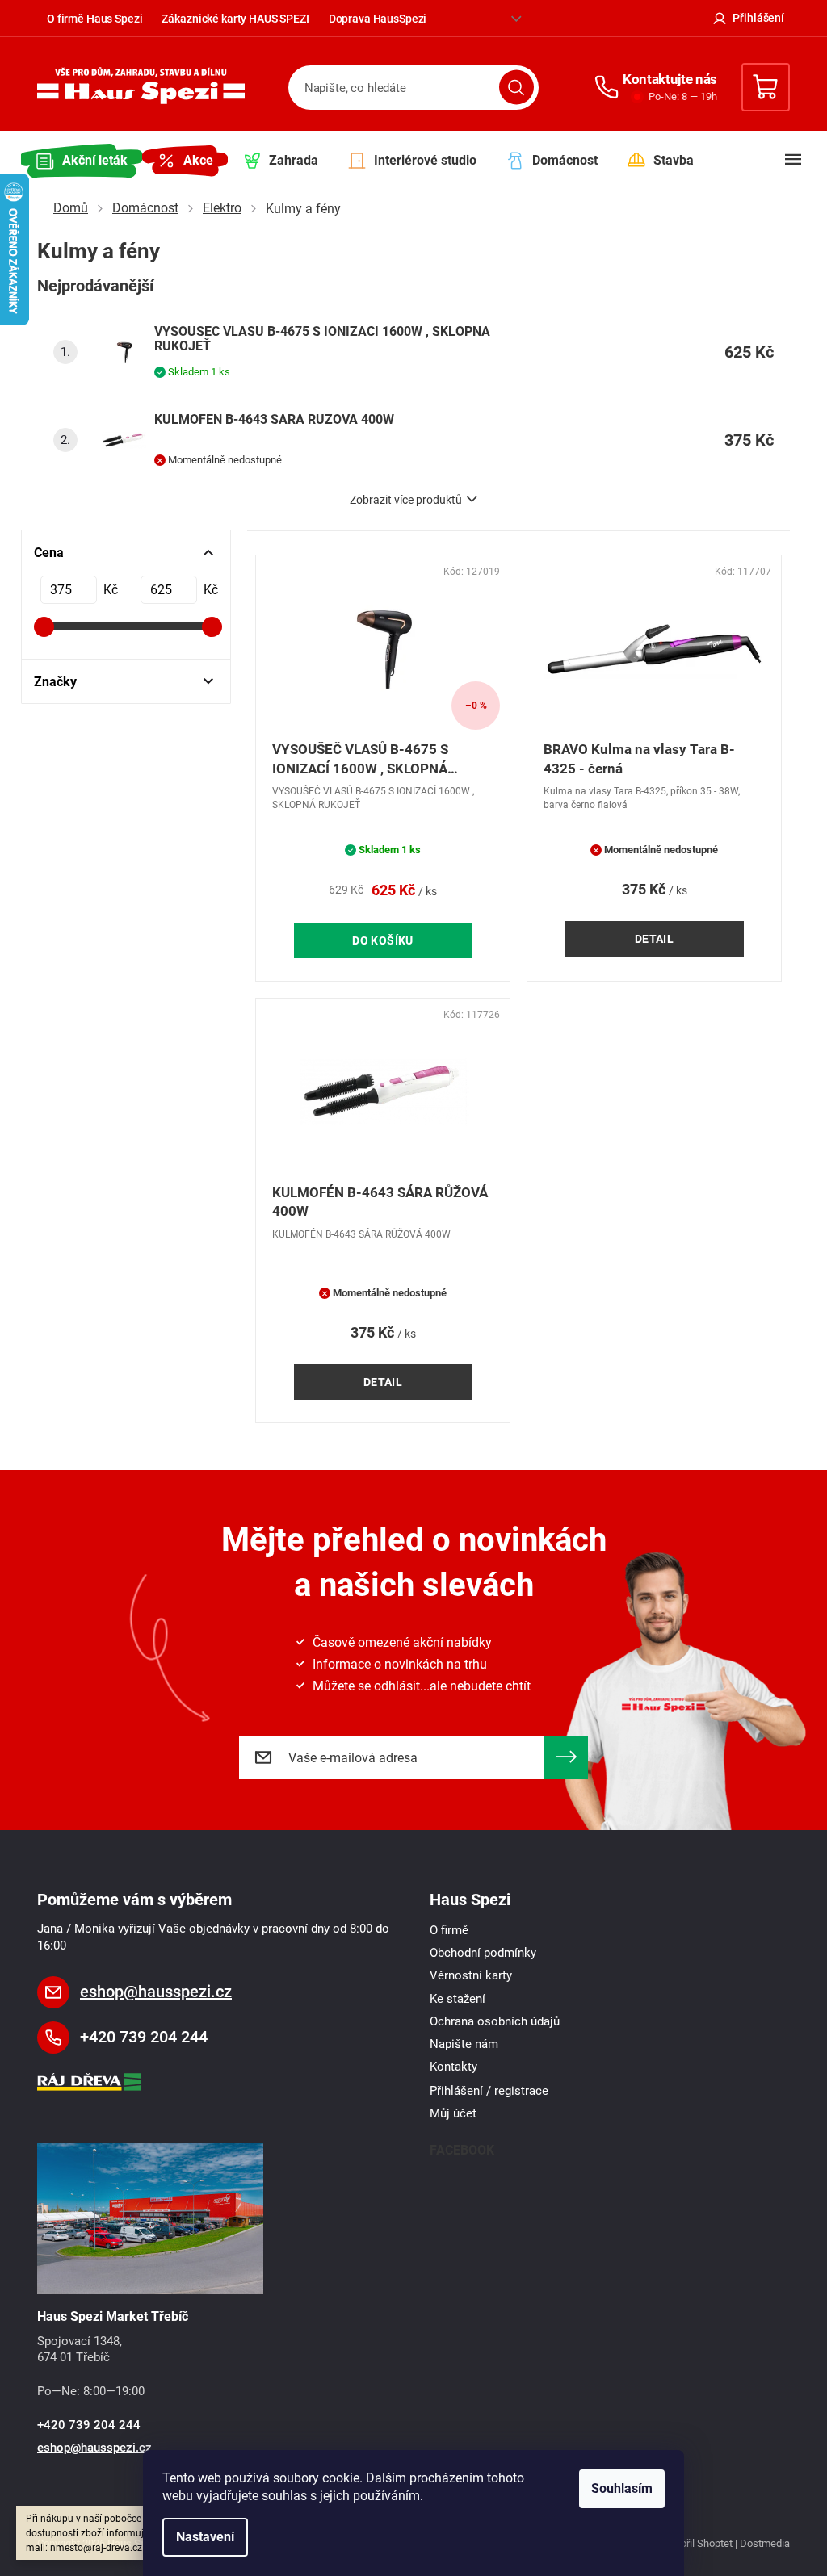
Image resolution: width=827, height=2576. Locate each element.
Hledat (516, 88)
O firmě (449, 1930)
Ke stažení (458, 1999)
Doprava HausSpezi (378, 19)
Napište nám (464, 2044)
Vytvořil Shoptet (697, 2543)
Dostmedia (765, 2543)
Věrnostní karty (471, 1975)
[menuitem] (82, 161)
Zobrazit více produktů (406, 500)
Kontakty (453, 2067)
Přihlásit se (566, 1757)
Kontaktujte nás (670, 79)
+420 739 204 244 (144, 2037)
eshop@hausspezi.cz (156, 1992)
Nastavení (205, 2537)
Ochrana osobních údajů (495, 2021)
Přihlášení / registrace (489, 2091)
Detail (655, 939)
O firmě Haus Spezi (94, 19)
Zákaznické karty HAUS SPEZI (235, 19)
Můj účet (453, 2113)
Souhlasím (622, 2488)
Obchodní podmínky (483, 1953)
